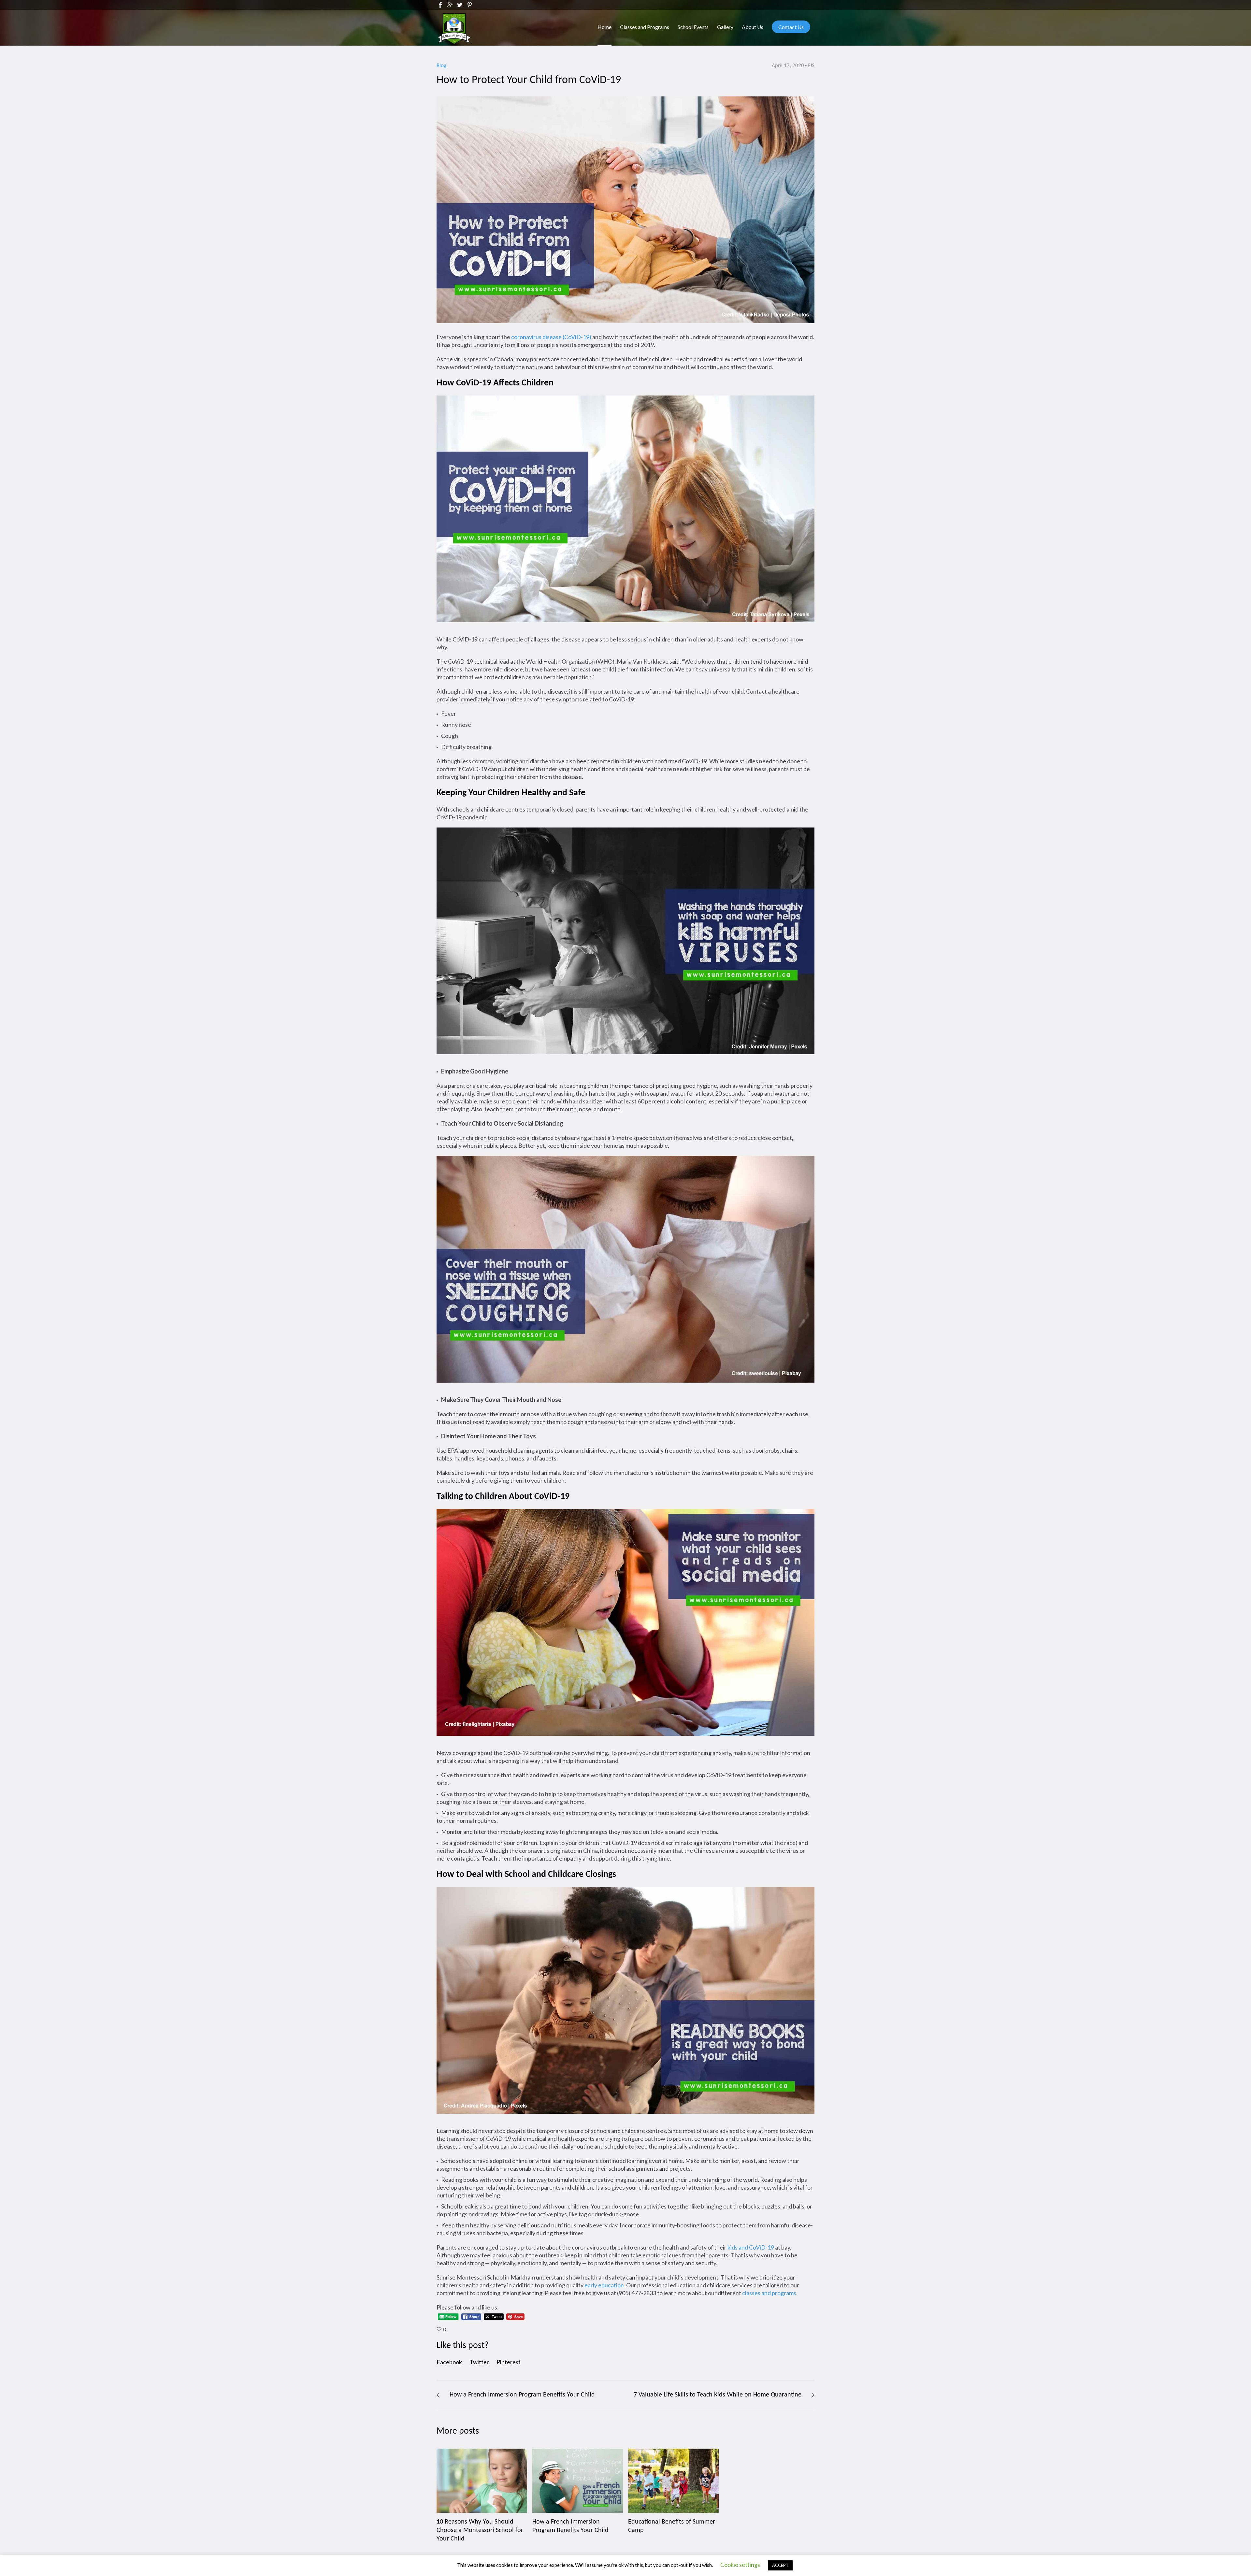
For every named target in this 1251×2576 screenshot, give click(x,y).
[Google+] (450, 5)
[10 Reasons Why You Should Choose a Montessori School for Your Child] (482, 2481)
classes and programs (769, 2293)
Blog (441, 66)
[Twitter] (460, 5)
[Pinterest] (469, 5)
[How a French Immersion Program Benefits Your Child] (578, 2481)
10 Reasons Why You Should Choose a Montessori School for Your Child (480, 2530)
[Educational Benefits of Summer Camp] (673, 2481)
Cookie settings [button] (740, 2565)
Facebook (449, 2362)
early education (604, 2285)
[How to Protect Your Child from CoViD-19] (625, 209)
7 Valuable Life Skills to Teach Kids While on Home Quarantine (718, 2395)
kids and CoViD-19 (751, 2247)
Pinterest (509, 2362)
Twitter (479, 2362)
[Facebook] (440, 5)
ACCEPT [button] (780, 2565)
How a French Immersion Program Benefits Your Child (522, 2395)
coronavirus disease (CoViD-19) (551, 337)
